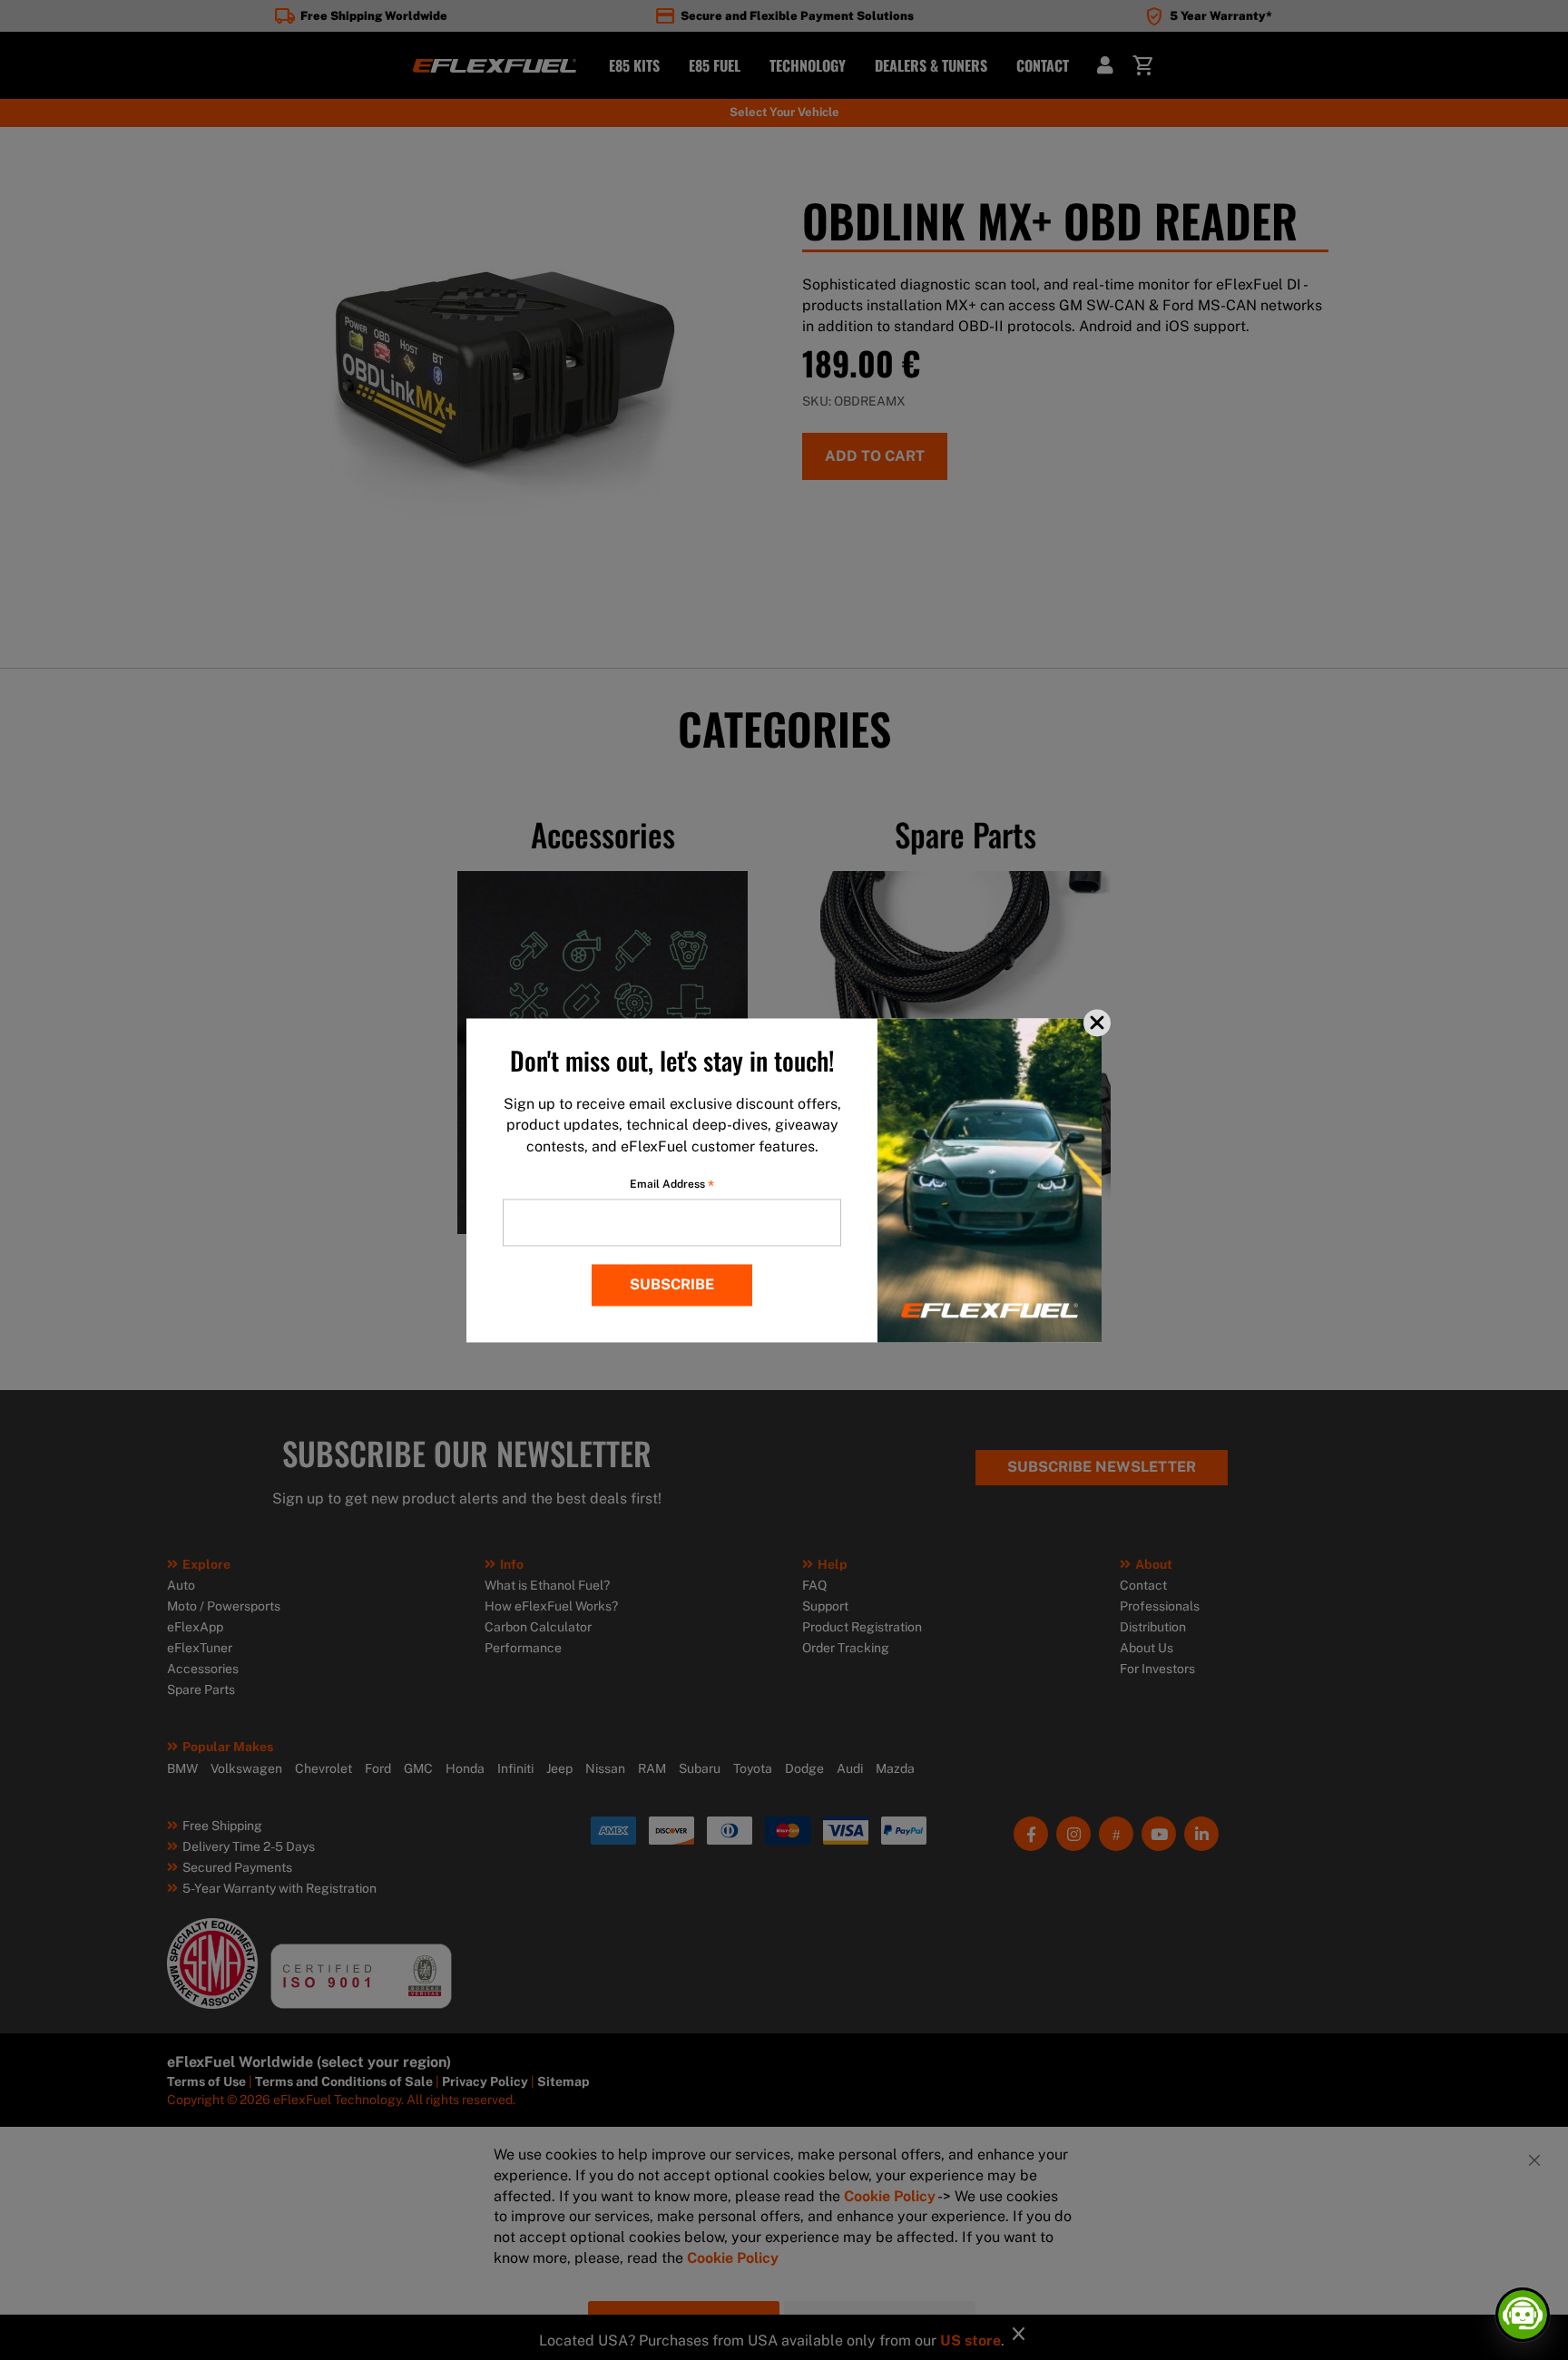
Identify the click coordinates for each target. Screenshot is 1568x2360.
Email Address (672, 1184)
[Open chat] (1523, 2315)
